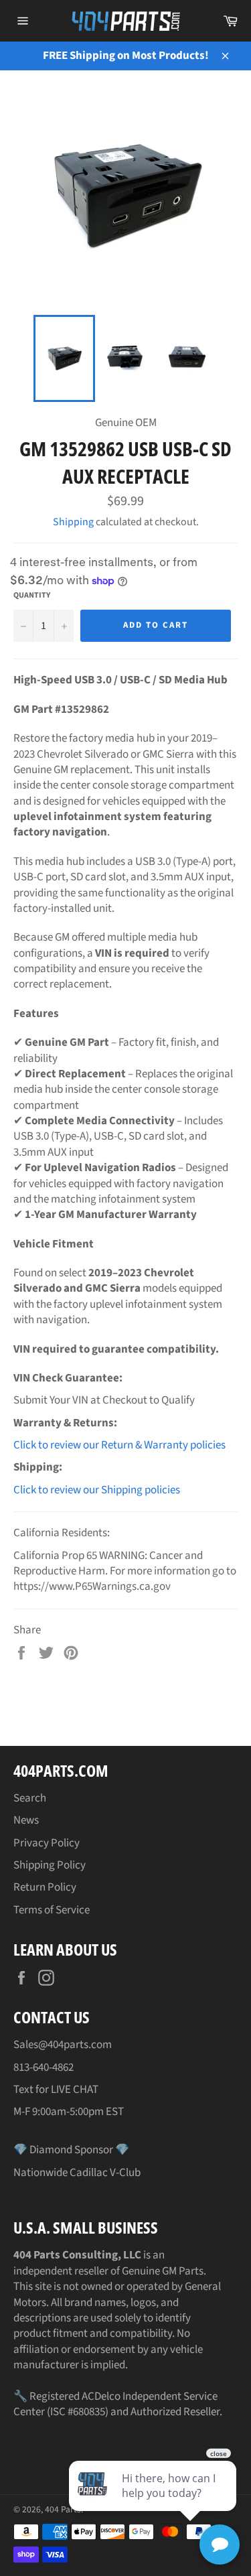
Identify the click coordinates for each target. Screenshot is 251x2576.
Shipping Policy (50, 1865)
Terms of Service (52, 1910)
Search (30, 1798)
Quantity (32, 596)
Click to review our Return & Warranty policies (119, 1445)
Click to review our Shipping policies (97, 1490)
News (26, 1820)
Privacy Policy (47, 1843)
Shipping (73, 522)
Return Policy (45, 1887)
